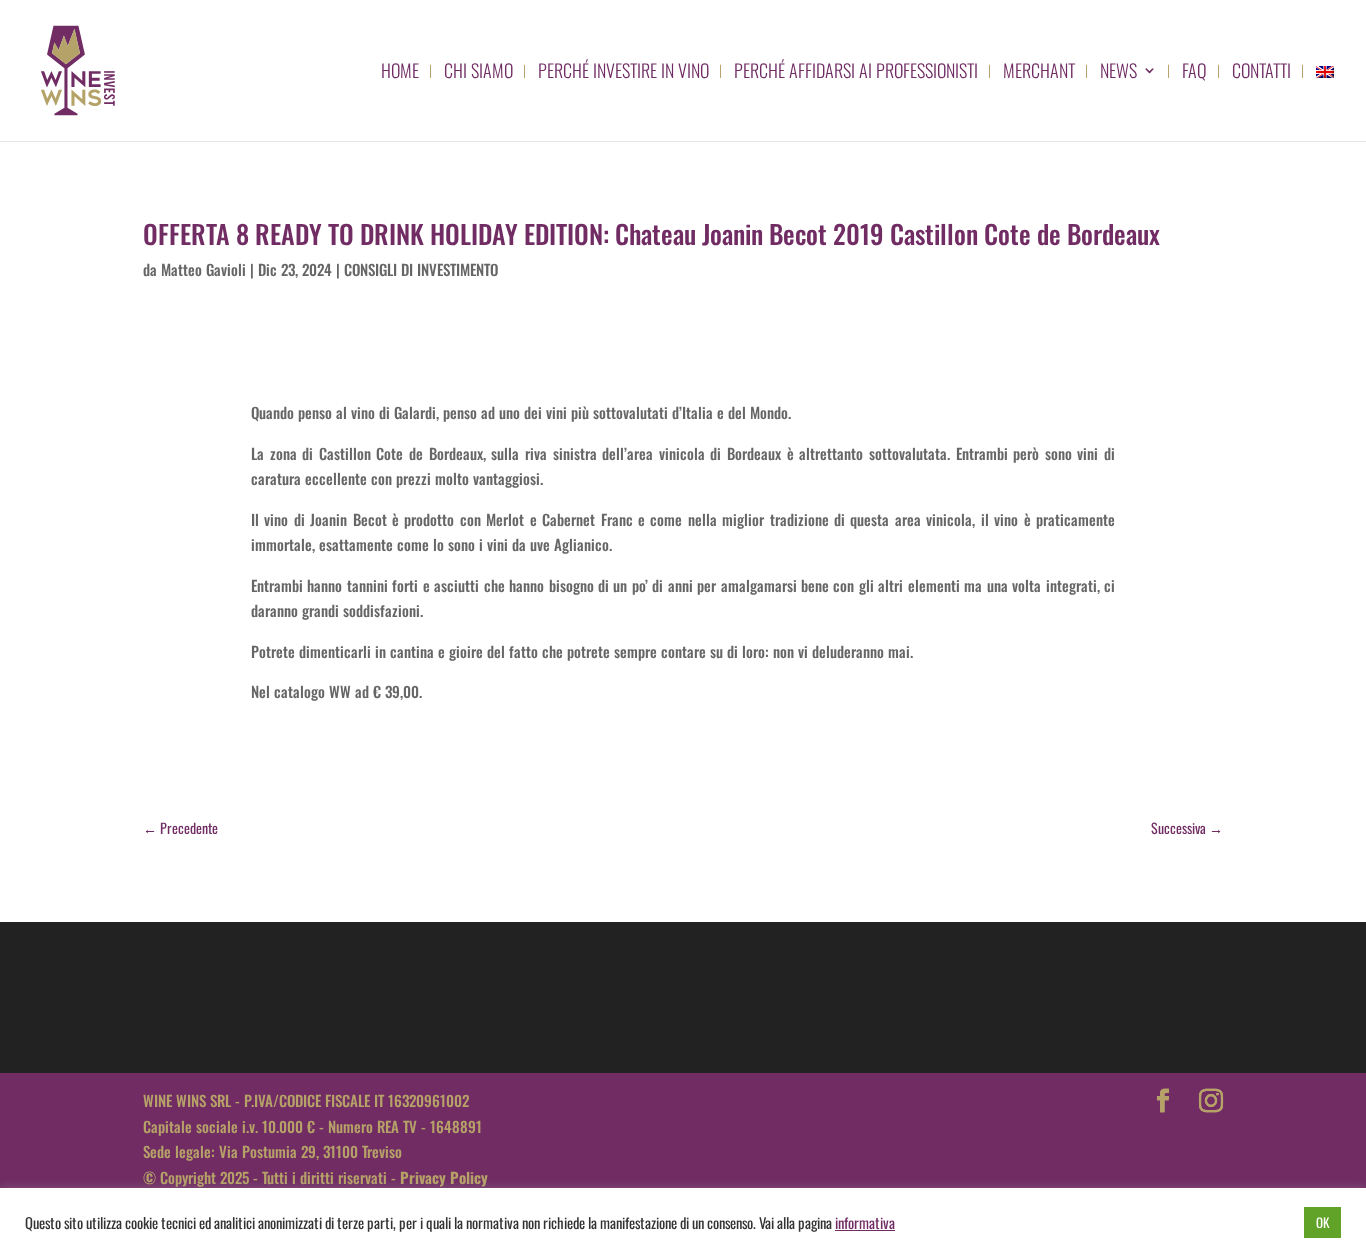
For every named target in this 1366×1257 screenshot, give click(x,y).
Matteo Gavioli (203, 269)
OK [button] (1322, 1222)
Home (400, 73)
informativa (865, 1222)
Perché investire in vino (623, 73)
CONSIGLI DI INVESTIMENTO (421, 269)
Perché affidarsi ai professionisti (856, 73)
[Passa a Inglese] (1325, 102)
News (1118, 73)
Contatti (1261, 73)
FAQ (1194, 73)
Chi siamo (478, 73)
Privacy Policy (444, 1177)
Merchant (1039, 73)
